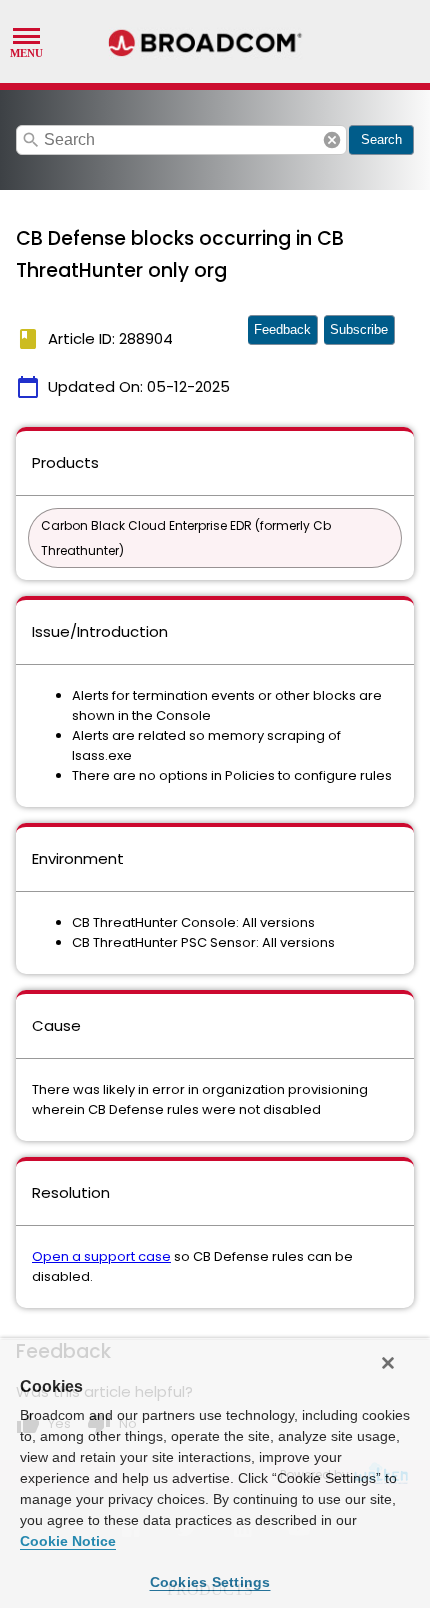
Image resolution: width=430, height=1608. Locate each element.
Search (381, 139)
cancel (332, 140)
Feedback (282, 329)
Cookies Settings (210, 1582)
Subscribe (359, 329)
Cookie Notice (68, 1541)
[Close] (388, 1363)
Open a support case (101, 1256)
